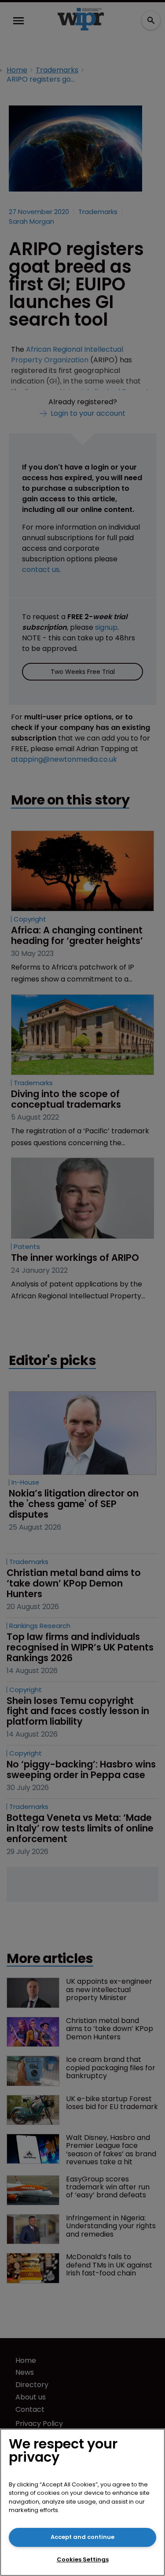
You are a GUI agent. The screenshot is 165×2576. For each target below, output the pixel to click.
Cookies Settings (83, 2559)
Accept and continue (82, 2537)
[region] (82, 2502)
